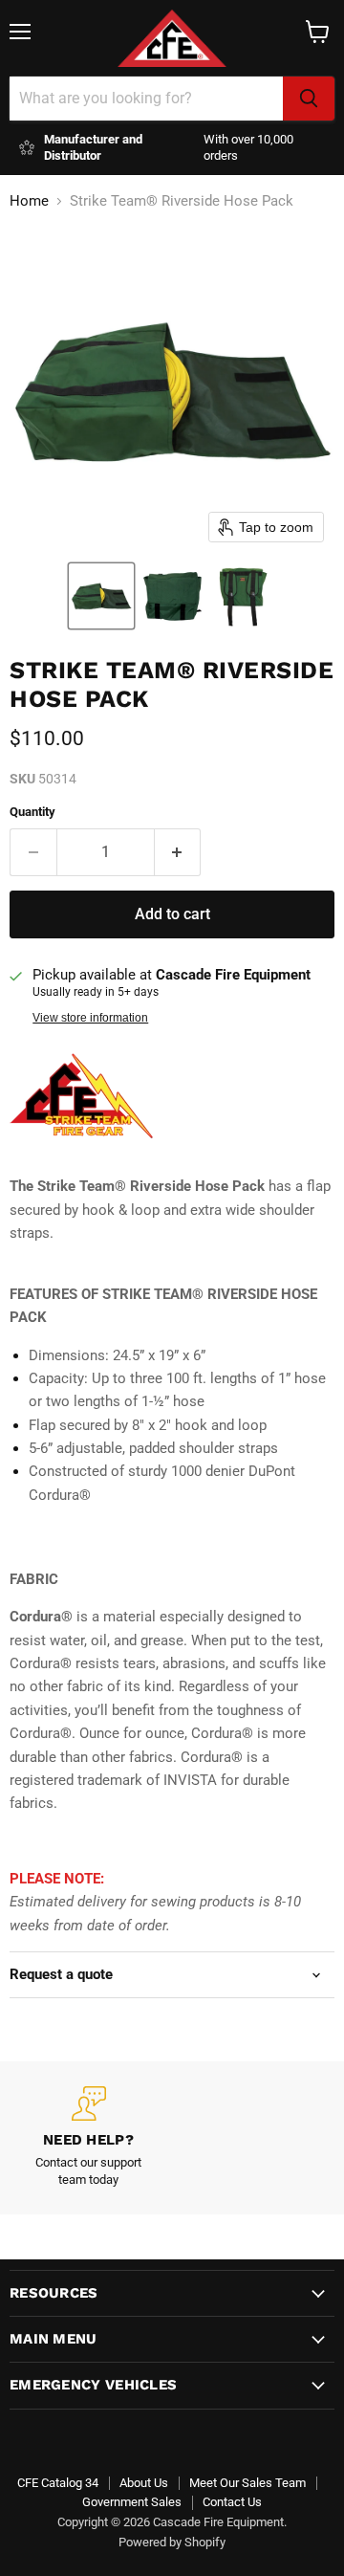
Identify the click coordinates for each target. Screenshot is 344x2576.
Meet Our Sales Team (247, 2483)
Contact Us (232, 2502)
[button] (101, 596)
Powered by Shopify (172, 2542)
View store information (90, 1018)
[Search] (309, 99)
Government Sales (132, 2502)
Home (29, 201)
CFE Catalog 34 (58, 2483)
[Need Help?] (88, 2138)
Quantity (32, 812)
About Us (144, 2483)
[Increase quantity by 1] (178, 852)
